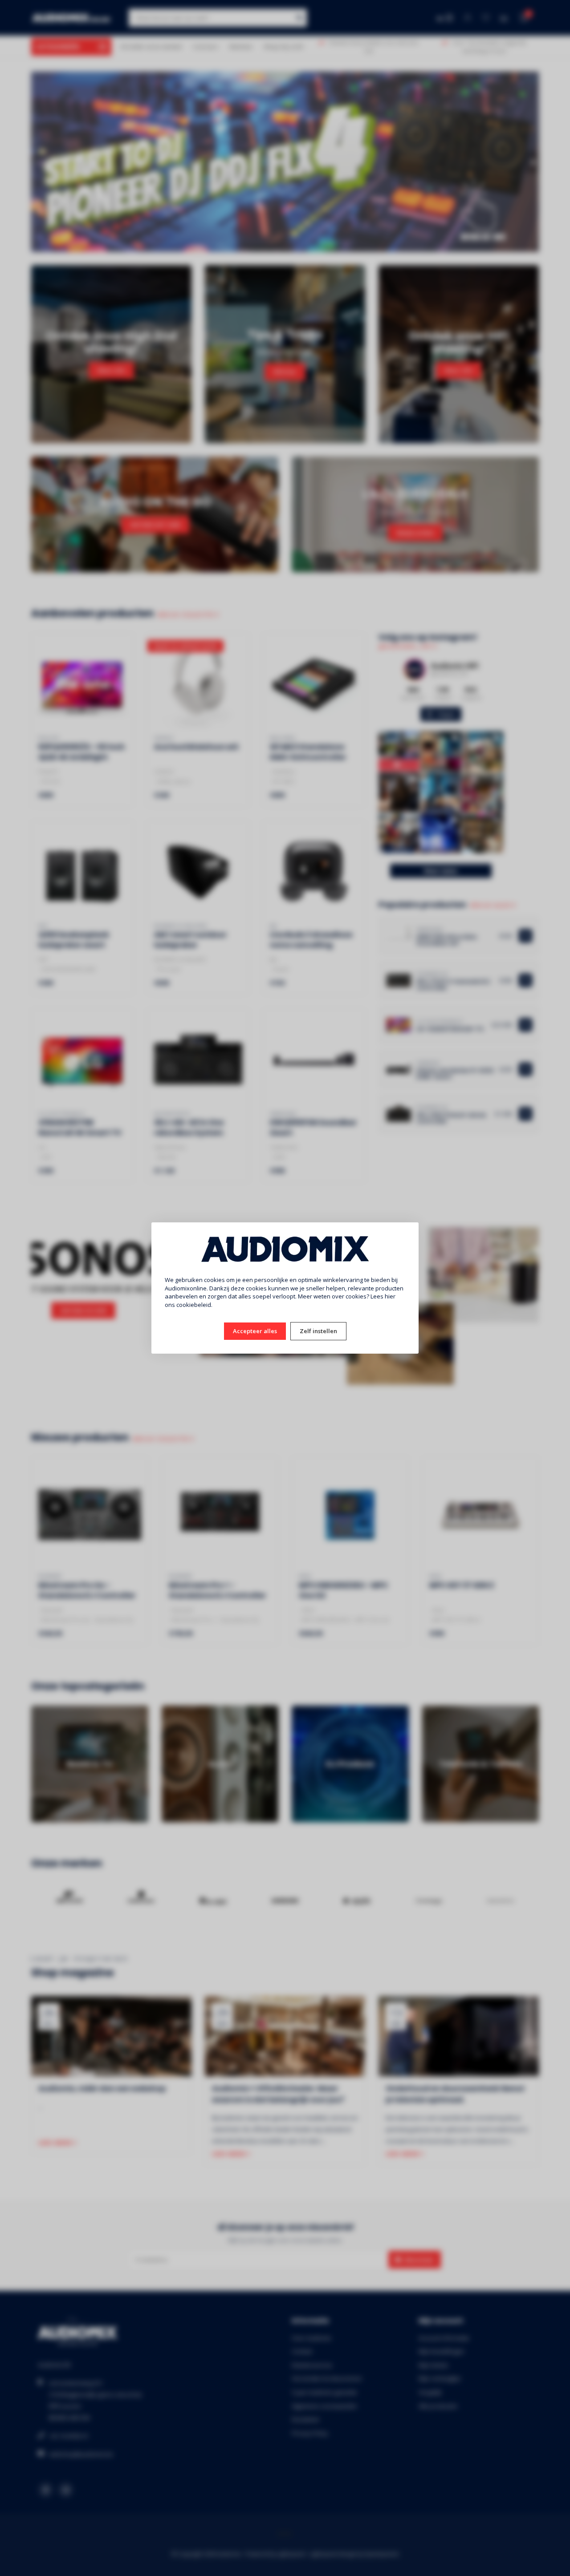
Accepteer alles (255, 1331)
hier (390, 1296)
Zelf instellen (318, 1331)
